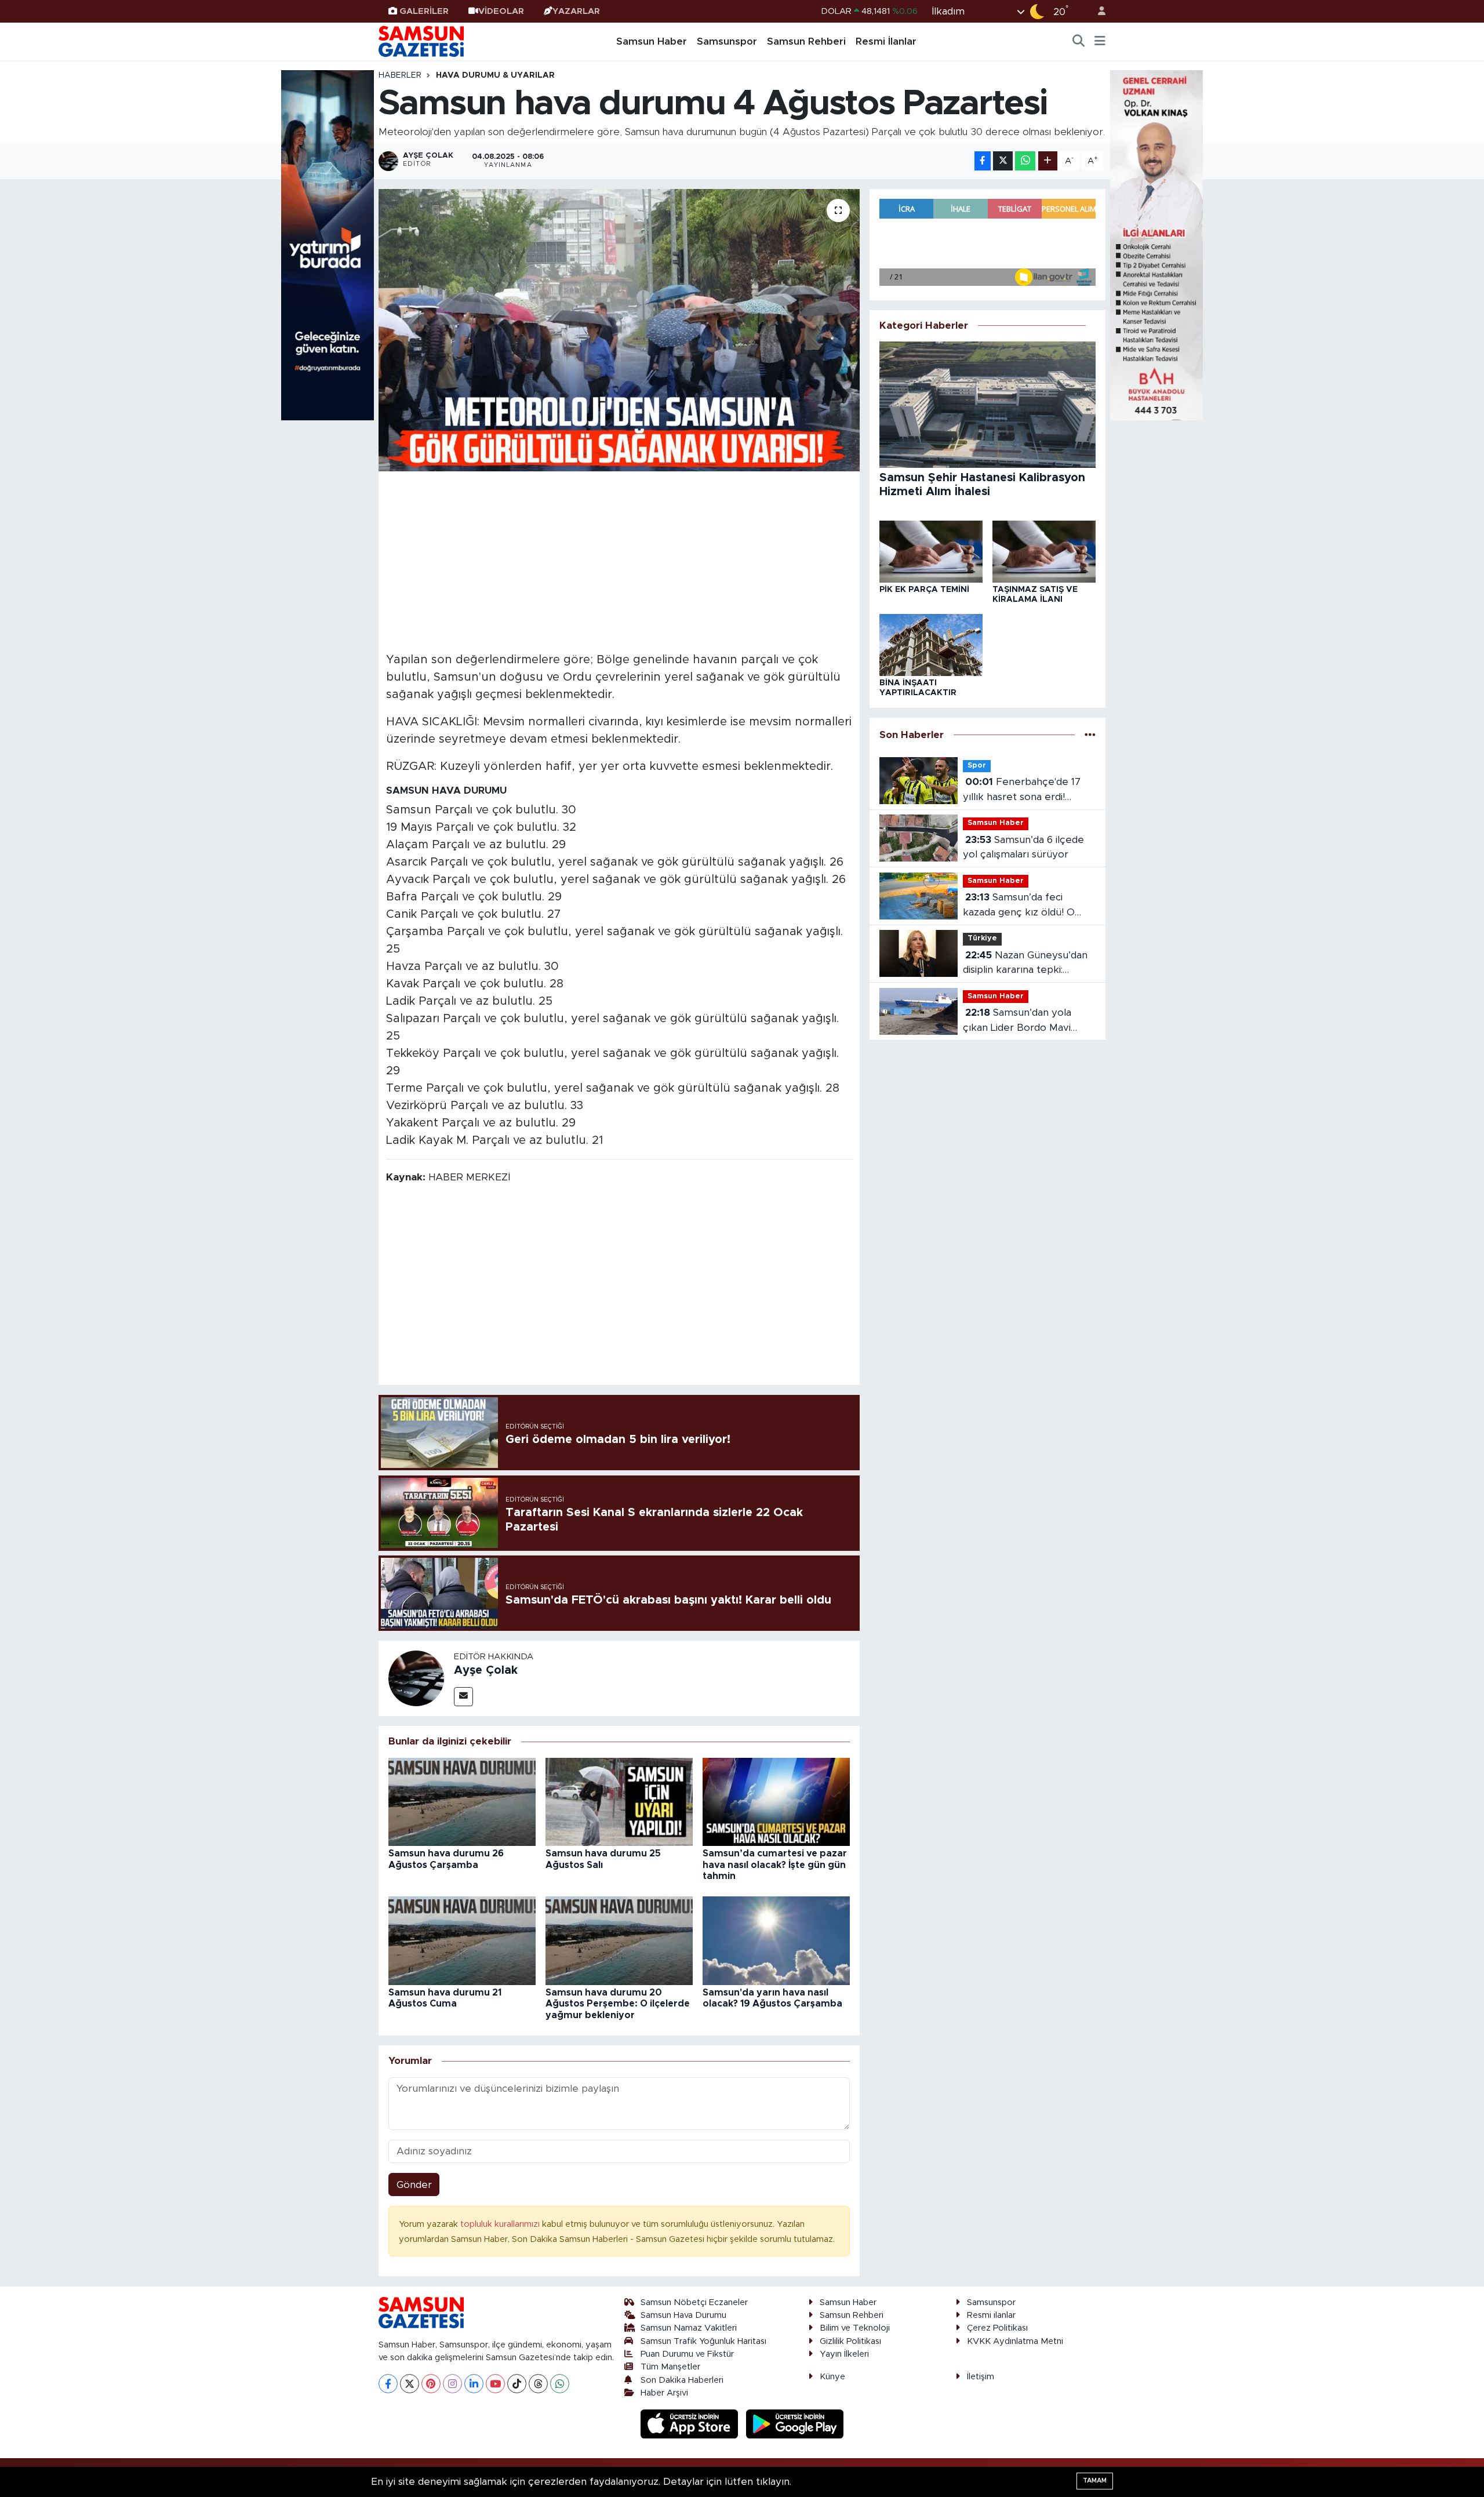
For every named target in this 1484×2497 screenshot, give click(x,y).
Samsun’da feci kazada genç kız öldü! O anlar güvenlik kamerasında (1026, 906)
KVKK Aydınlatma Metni (1015, 2341)
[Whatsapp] (560, 2384)
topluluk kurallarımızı (501, 2224)
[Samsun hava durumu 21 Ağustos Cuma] (462, 1940)
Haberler (400, 75)
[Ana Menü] (1100, 42)
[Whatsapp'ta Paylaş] (1025, 161)
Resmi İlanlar (886, 41)
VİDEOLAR (501, 11)
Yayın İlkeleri (844, 2354)
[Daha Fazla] (1048, 161)
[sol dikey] (328, 244)
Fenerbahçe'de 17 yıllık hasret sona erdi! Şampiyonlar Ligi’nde (1022, 790)
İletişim (981, 2377)
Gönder (414, 2185)
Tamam (1095, 2480)
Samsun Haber (652, 41)
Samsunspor (727, 41)
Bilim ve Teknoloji (855, 2328)
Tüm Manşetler (670, 2367)
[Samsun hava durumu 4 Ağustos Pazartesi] (619, 330)
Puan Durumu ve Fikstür (687, 2354)
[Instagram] (452, 2384)
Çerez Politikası (997, 2328)
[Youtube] (495, 2384)
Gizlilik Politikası (850, 2341)
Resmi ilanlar (991, 2315)
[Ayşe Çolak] (416, 1678)
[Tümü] (1090, 735)
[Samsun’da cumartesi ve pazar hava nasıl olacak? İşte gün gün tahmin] (776, 1801)
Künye (832, 2377)
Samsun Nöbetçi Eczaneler (694, 2302)
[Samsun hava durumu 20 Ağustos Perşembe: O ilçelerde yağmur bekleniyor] (619, 1940)
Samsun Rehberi (806, 41)
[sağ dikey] (1156, 244)
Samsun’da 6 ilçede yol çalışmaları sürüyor (1023, 847)
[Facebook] (388, 2384)
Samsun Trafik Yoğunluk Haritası (703, 2341)
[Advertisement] (619, 560)
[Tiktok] (517, 2384)
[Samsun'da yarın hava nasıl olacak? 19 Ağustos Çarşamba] (776, 1940)
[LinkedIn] (474, 2384)
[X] (410, 2384)
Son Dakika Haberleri (682, 2380)
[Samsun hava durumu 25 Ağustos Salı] (619, 1801)
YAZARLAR (576, 11)
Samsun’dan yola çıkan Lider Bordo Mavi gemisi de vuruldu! (1017, 1021)
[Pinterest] (431, 2384)
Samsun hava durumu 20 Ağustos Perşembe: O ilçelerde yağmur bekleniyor (618, 2004)
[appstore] (691, 2424)
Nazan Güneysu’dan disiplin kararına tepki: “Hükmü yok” (1025, 964)
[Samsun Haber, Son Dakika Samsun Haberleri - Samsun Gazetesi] (422, 41)
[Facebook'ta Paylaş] (983, 161)
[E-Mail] (463, 1697)
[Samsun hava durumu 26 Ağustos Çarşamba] (462, 1801)
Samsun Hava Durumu (683, 2315)
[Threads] (538, 2384)
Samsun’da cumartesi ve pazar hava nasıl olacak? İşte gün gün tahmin (775, 1864)
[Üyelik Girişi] (1097, 11)
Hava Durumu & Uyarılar (495, 75)
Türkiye (982, 938)
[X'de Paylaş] (1003, 161)
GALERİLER (424, 11)
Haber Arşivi (664, 2393)
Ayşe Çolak (486, 1670)
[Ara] (1079, 42)
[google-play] (795, 2424)
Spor (977, 766)
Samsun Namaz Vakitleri (689, 2328)
